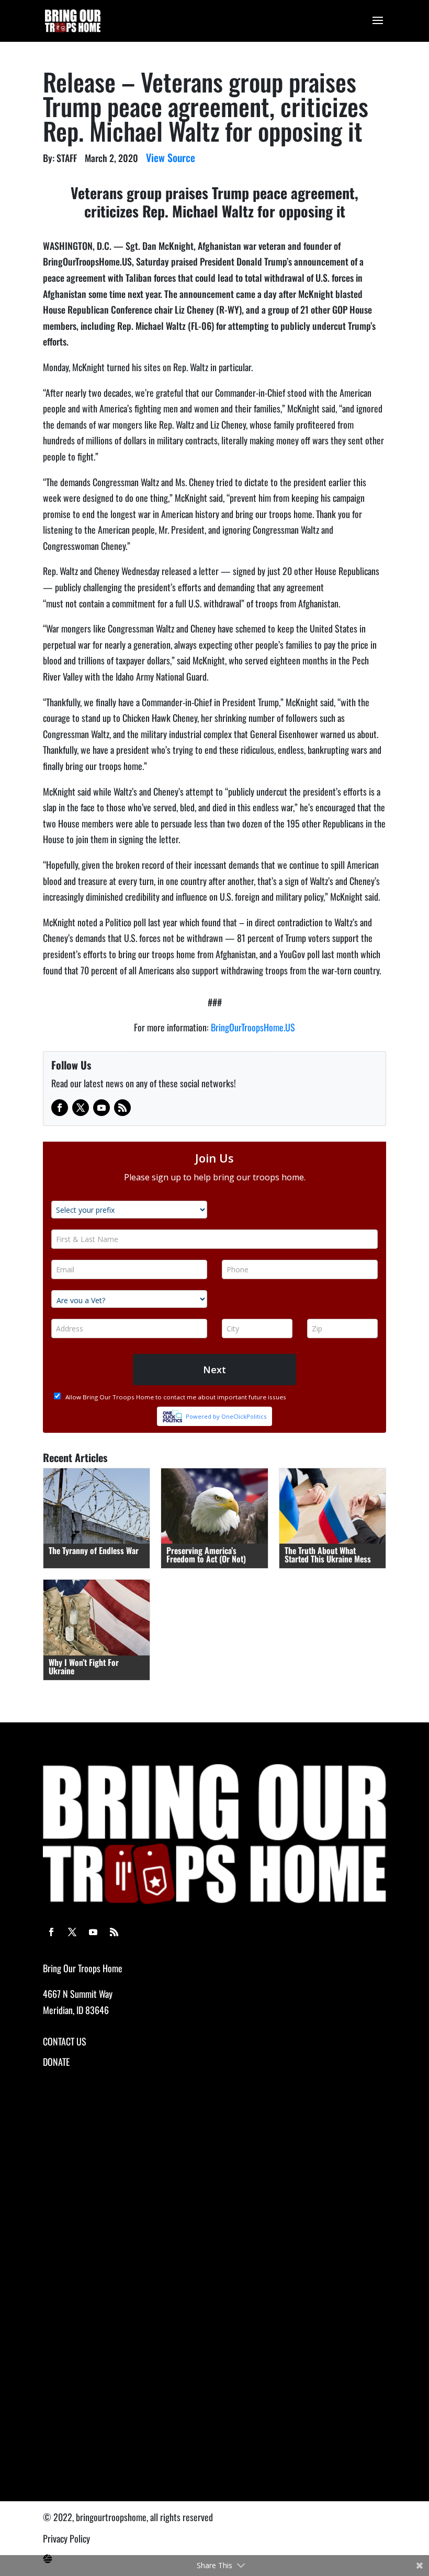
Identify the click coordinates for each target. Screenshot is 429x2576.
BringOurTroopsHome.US (253, 1027)
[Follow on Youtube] (101, 1108)
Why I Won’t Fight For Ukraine (84, 1666)
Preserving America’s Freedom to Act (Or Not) (206, 1555)
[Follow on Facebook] (60, 1108)
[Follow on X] (81, 1108)
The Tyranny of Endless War (94, 1550)
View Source (171, 157)
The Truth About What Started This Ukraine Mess (328, 1555)
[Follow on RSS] (122, 1108)
